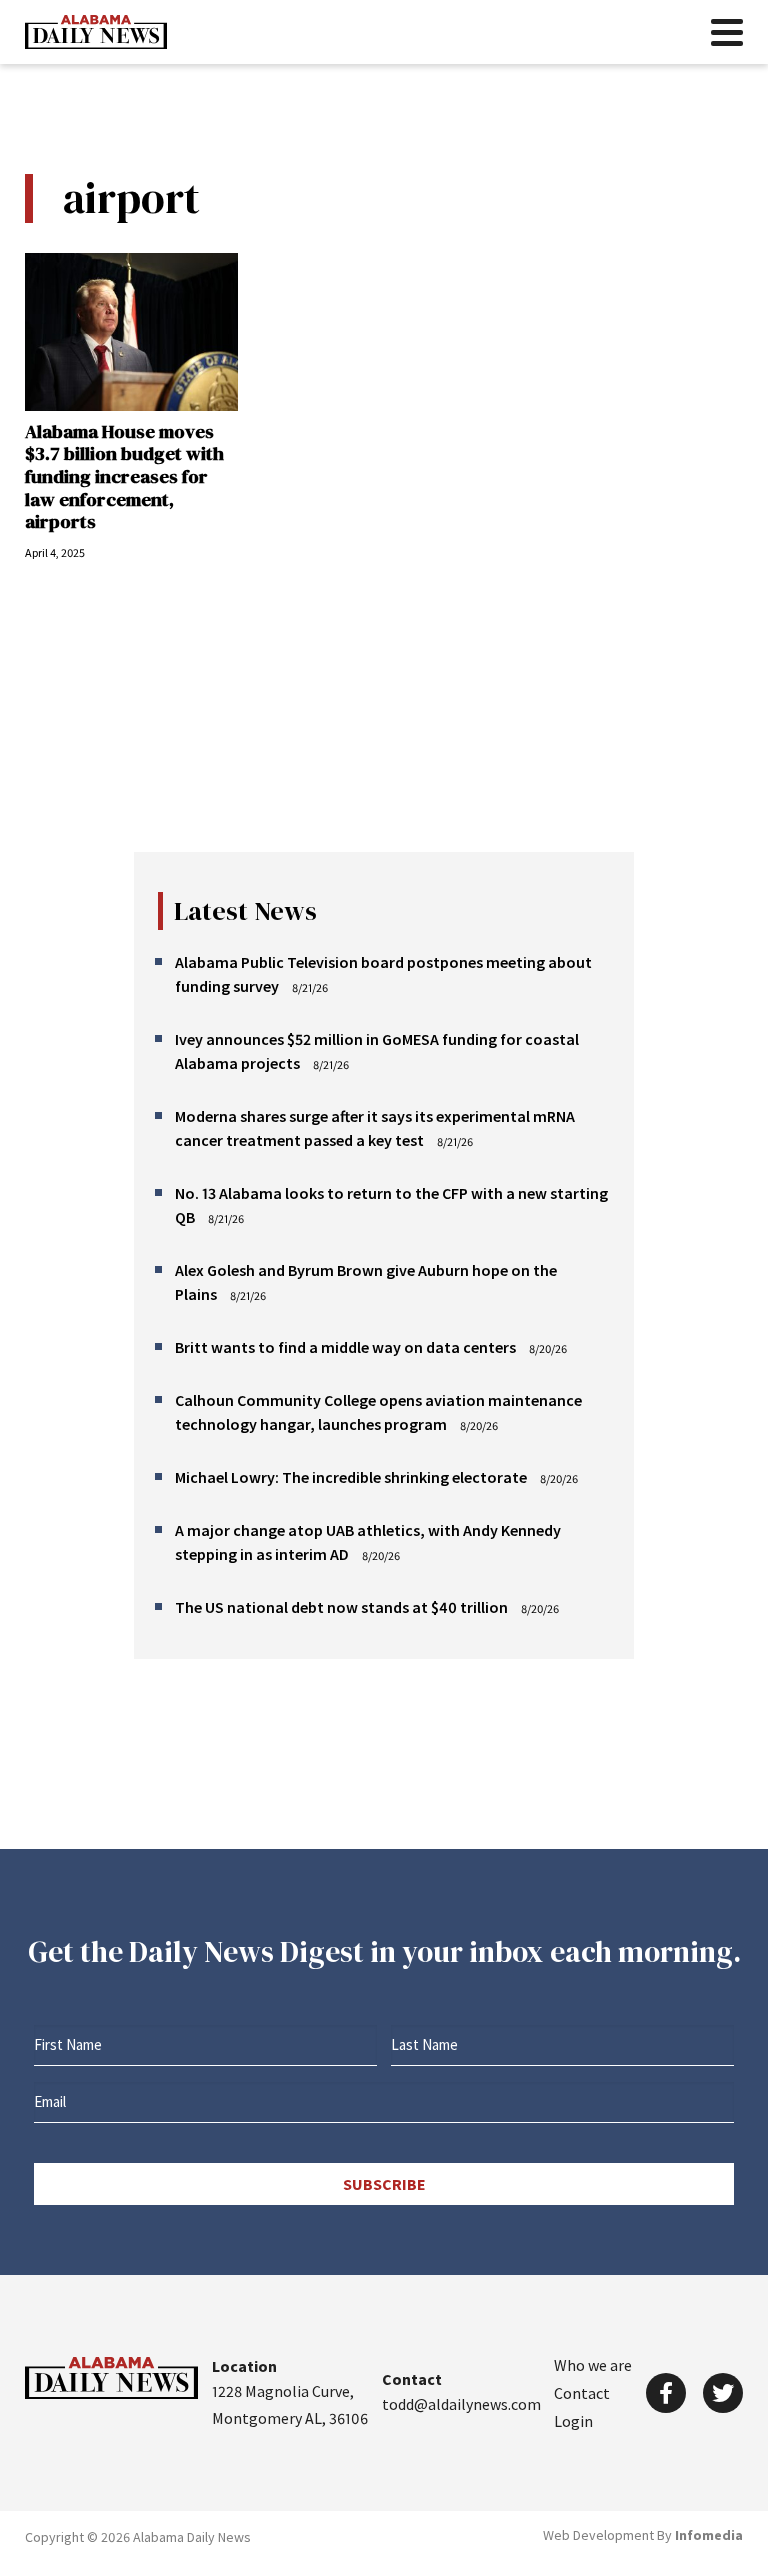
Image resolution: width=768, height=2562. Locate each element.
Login (573, 2421)
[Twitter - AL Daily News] (723, 2393)
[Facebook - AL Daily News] (666, 2393)
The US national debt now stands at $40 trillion (341, 1607)
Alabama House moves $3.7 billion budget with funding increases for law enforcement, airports (124, 476)
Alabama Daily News (96, 32)
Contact (582, 2393)
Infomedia (709, 2535)
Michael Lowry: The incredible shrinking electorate (351, 1477)
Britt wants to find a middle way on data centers (345, 1347)
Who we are (593, 2365)
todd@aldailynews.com (461, 2404)
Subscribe (384, 2184)
